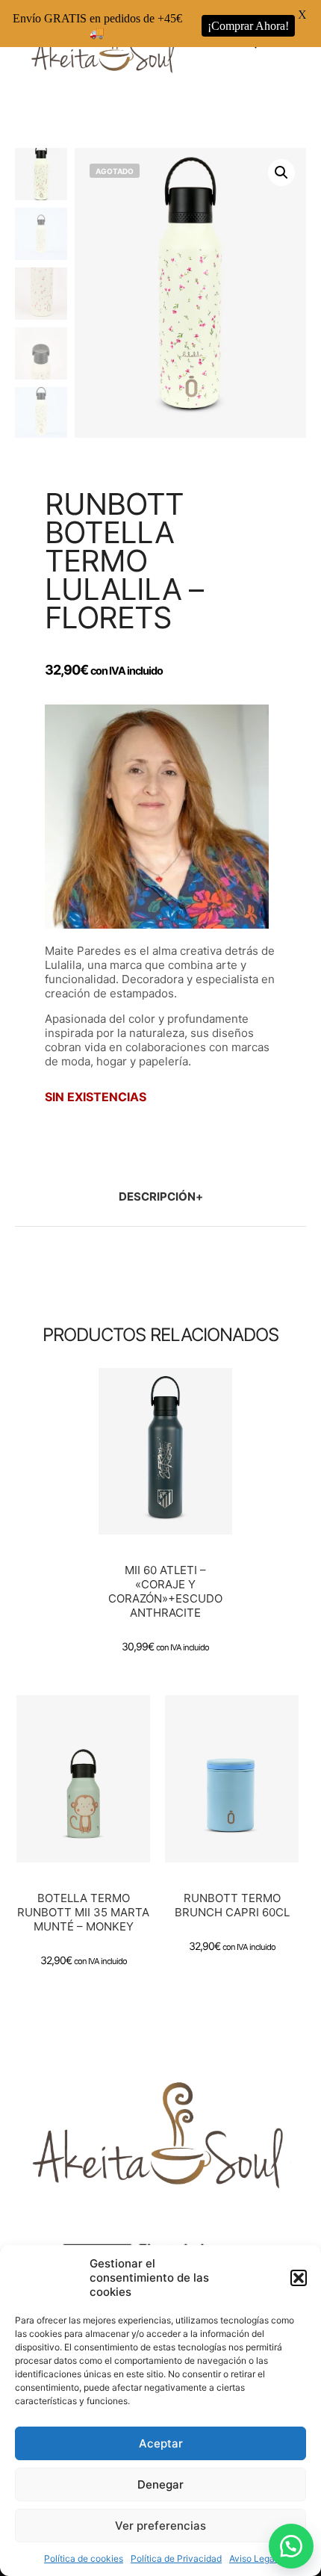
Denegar (160, 2484)
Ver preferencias (160, 2526)
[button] (299, 2278)
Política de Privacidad (176, 2558)
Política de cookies (84, 2558)
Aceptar (161, 2443)
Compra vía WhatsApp (169, 1484)
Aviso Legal (253, 2558)
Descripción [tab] (157, 1196)
